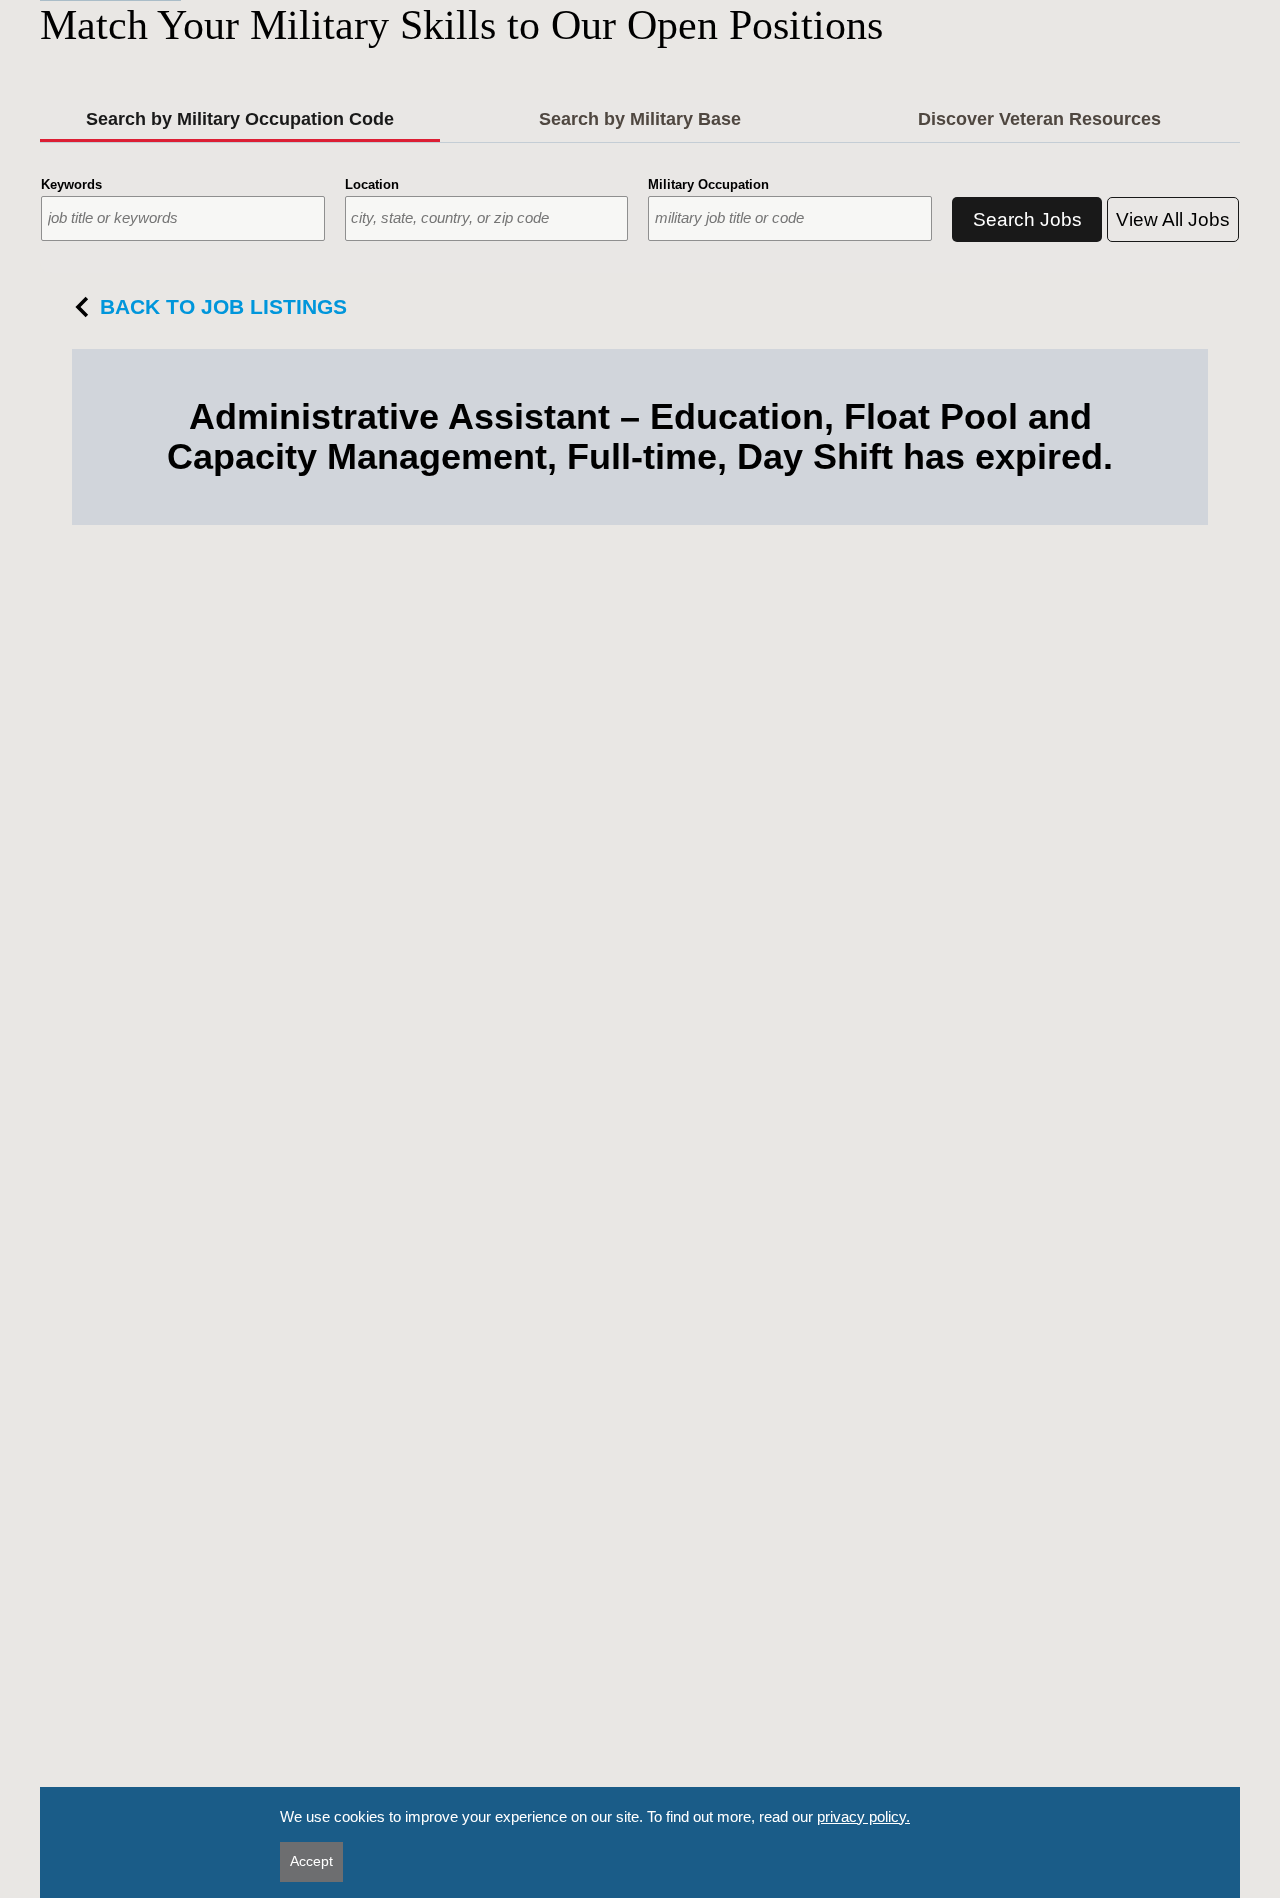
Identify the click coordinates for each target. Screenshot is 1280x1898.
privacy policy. (863, 1816)
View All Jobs (1173, 219)
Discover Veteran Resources (1039, 119)
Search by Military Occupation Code (240, 119)
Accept (311, 1861)
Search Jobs (1027, 219)
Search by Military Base (640, 119)
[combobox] (183, 218)
